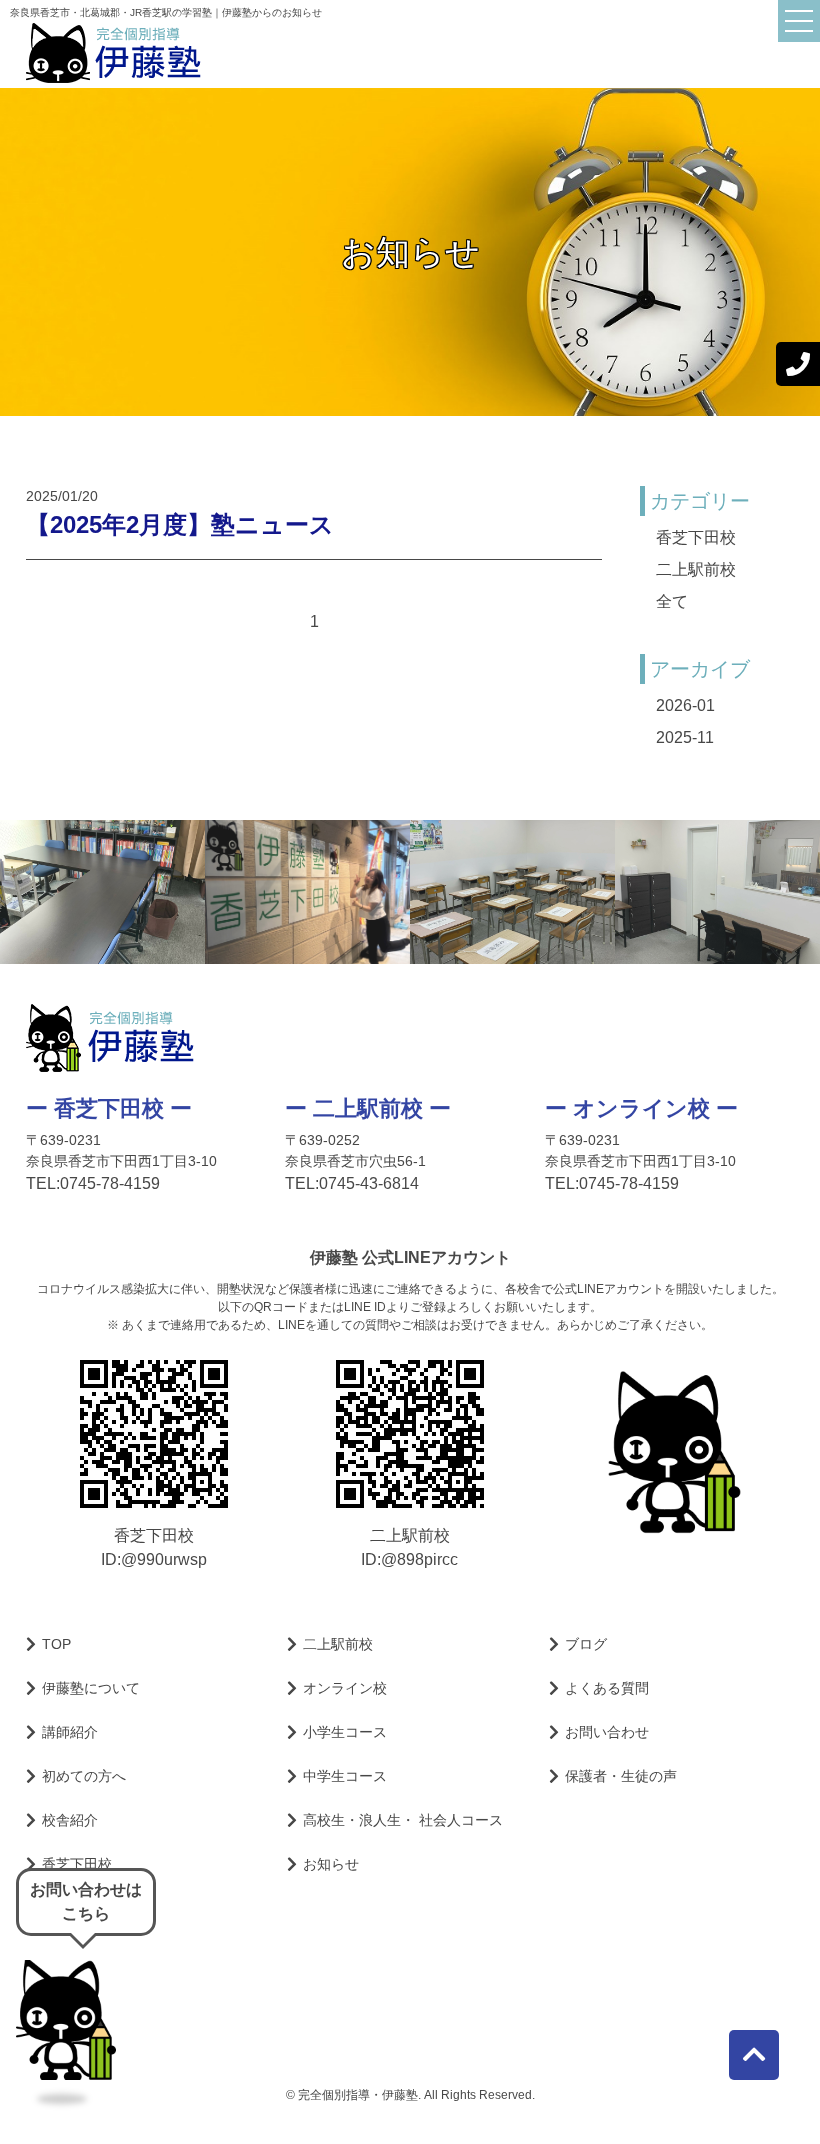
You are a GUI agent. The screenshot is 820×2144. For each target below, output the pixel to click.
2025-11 (685, 737)
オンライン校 (345, 1688)
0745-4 (344, 1183)
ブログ (586, 1644)
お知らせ (331, 1864)
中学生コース (345, 1776)
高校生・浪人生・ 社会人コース (403, 1820)
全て (672, 601)
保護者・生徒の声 (621, 1776)
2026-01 (685, 705)
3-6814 (369, 1183)
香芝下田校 (696, 537)
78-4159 (629, 1183)
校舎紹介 (70, 1820)
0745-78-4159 (110, 1183)
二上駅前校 (696, 569)
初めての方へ (84, 1776)
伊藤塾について (91, 1688)
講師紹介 (70, 1732)
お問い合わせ (607, 1732)
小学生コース (345, 1732)
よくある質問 (607, 1688)
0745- (599, 1183)
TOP (56, 1644)
